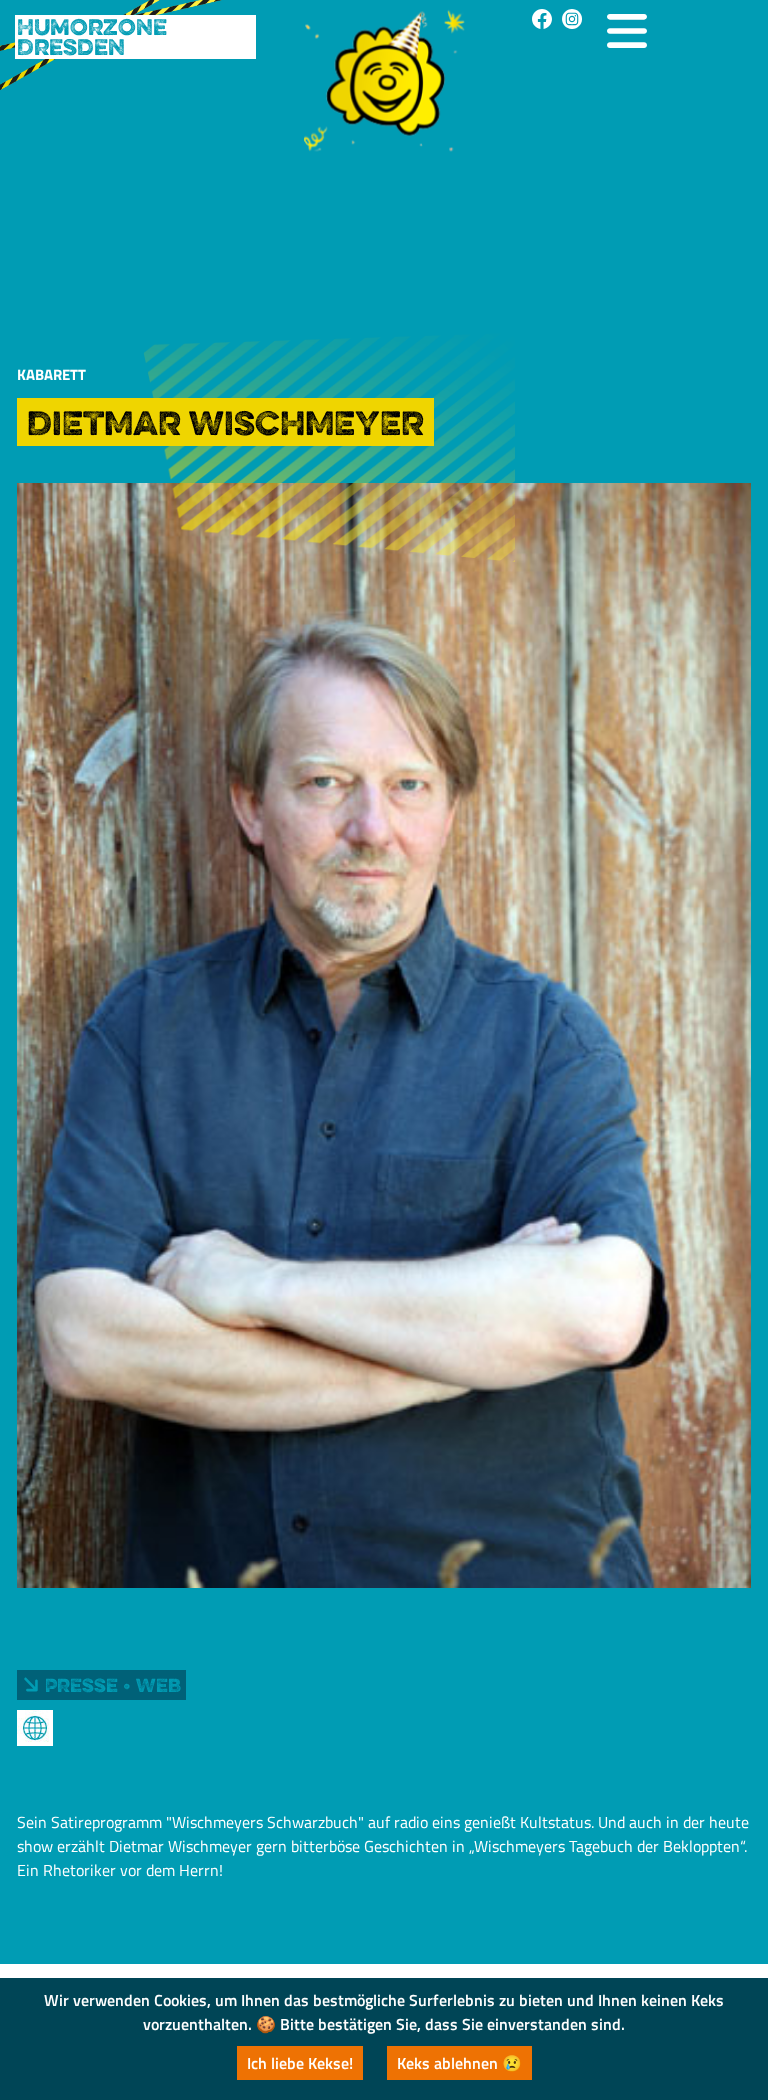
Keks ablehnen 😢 (459, 2063)
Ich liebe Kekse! (300, 2063)
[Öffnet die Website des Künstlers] (35, 1728)
